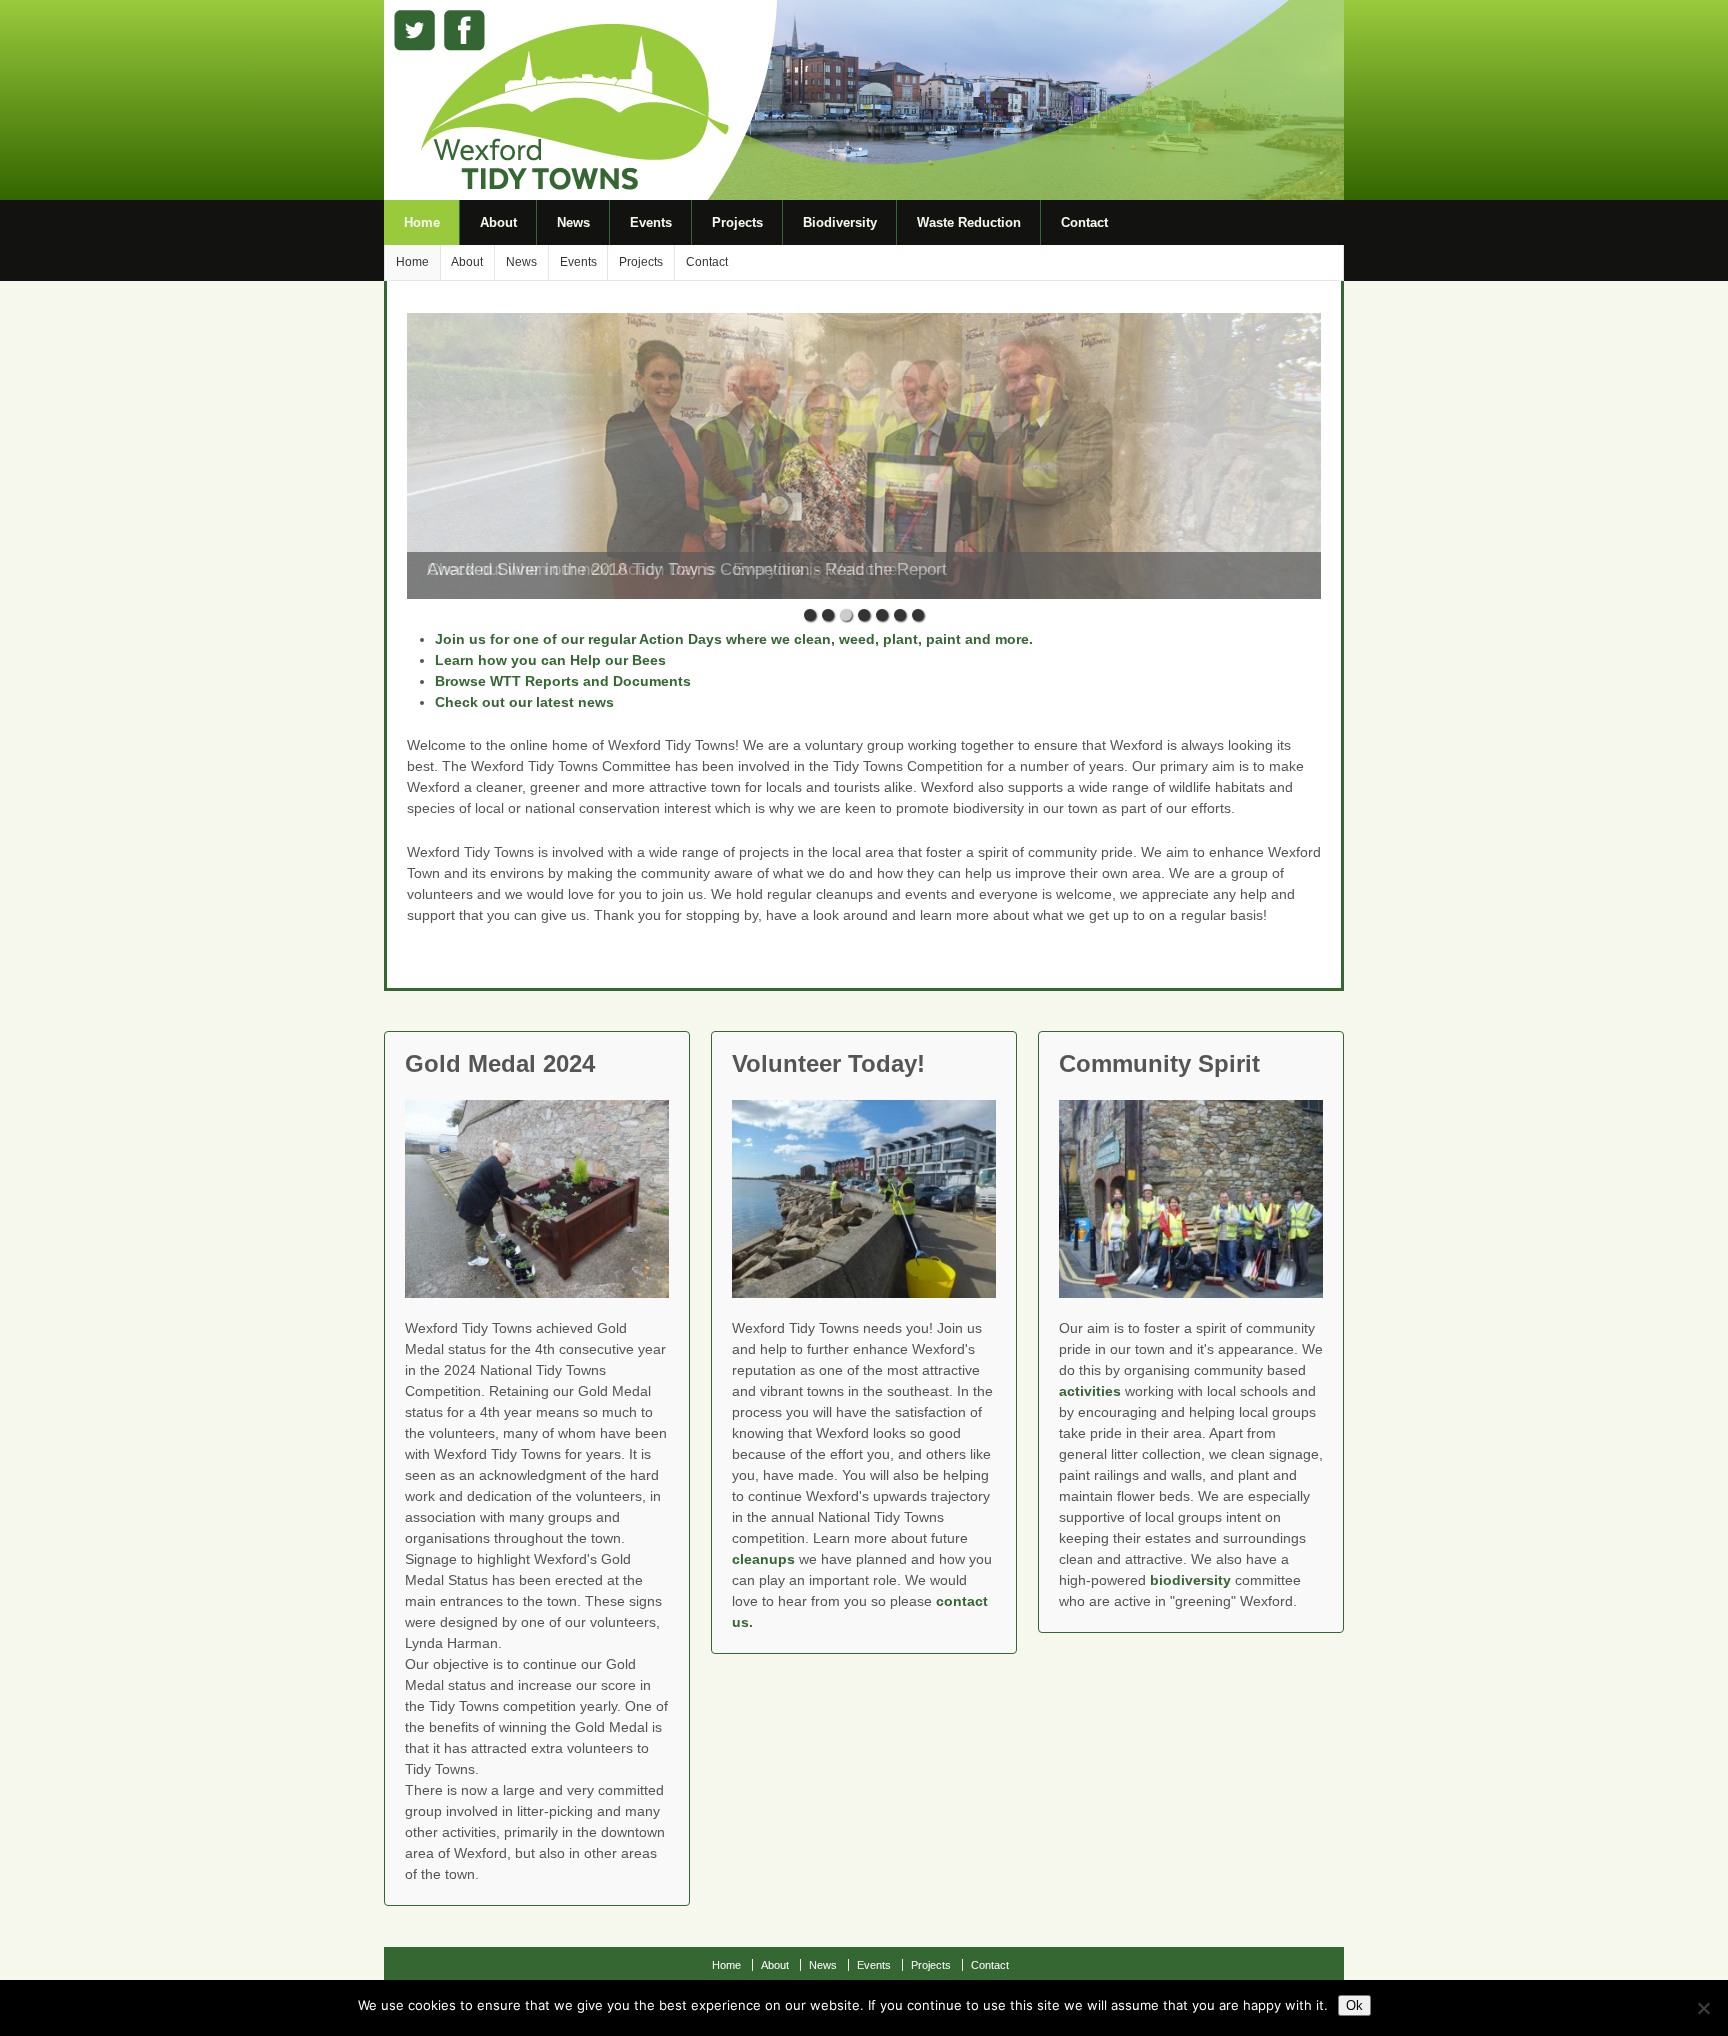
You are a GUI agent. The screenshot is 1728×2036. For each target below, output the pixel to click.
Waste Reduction (969, 222)
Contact (1084, 222)
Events (651, 222)
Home (422, 222)
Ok (1354, 2005)
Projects (737, 222)
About (498, 222)
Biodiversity (840, 222)
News (573, 222)
